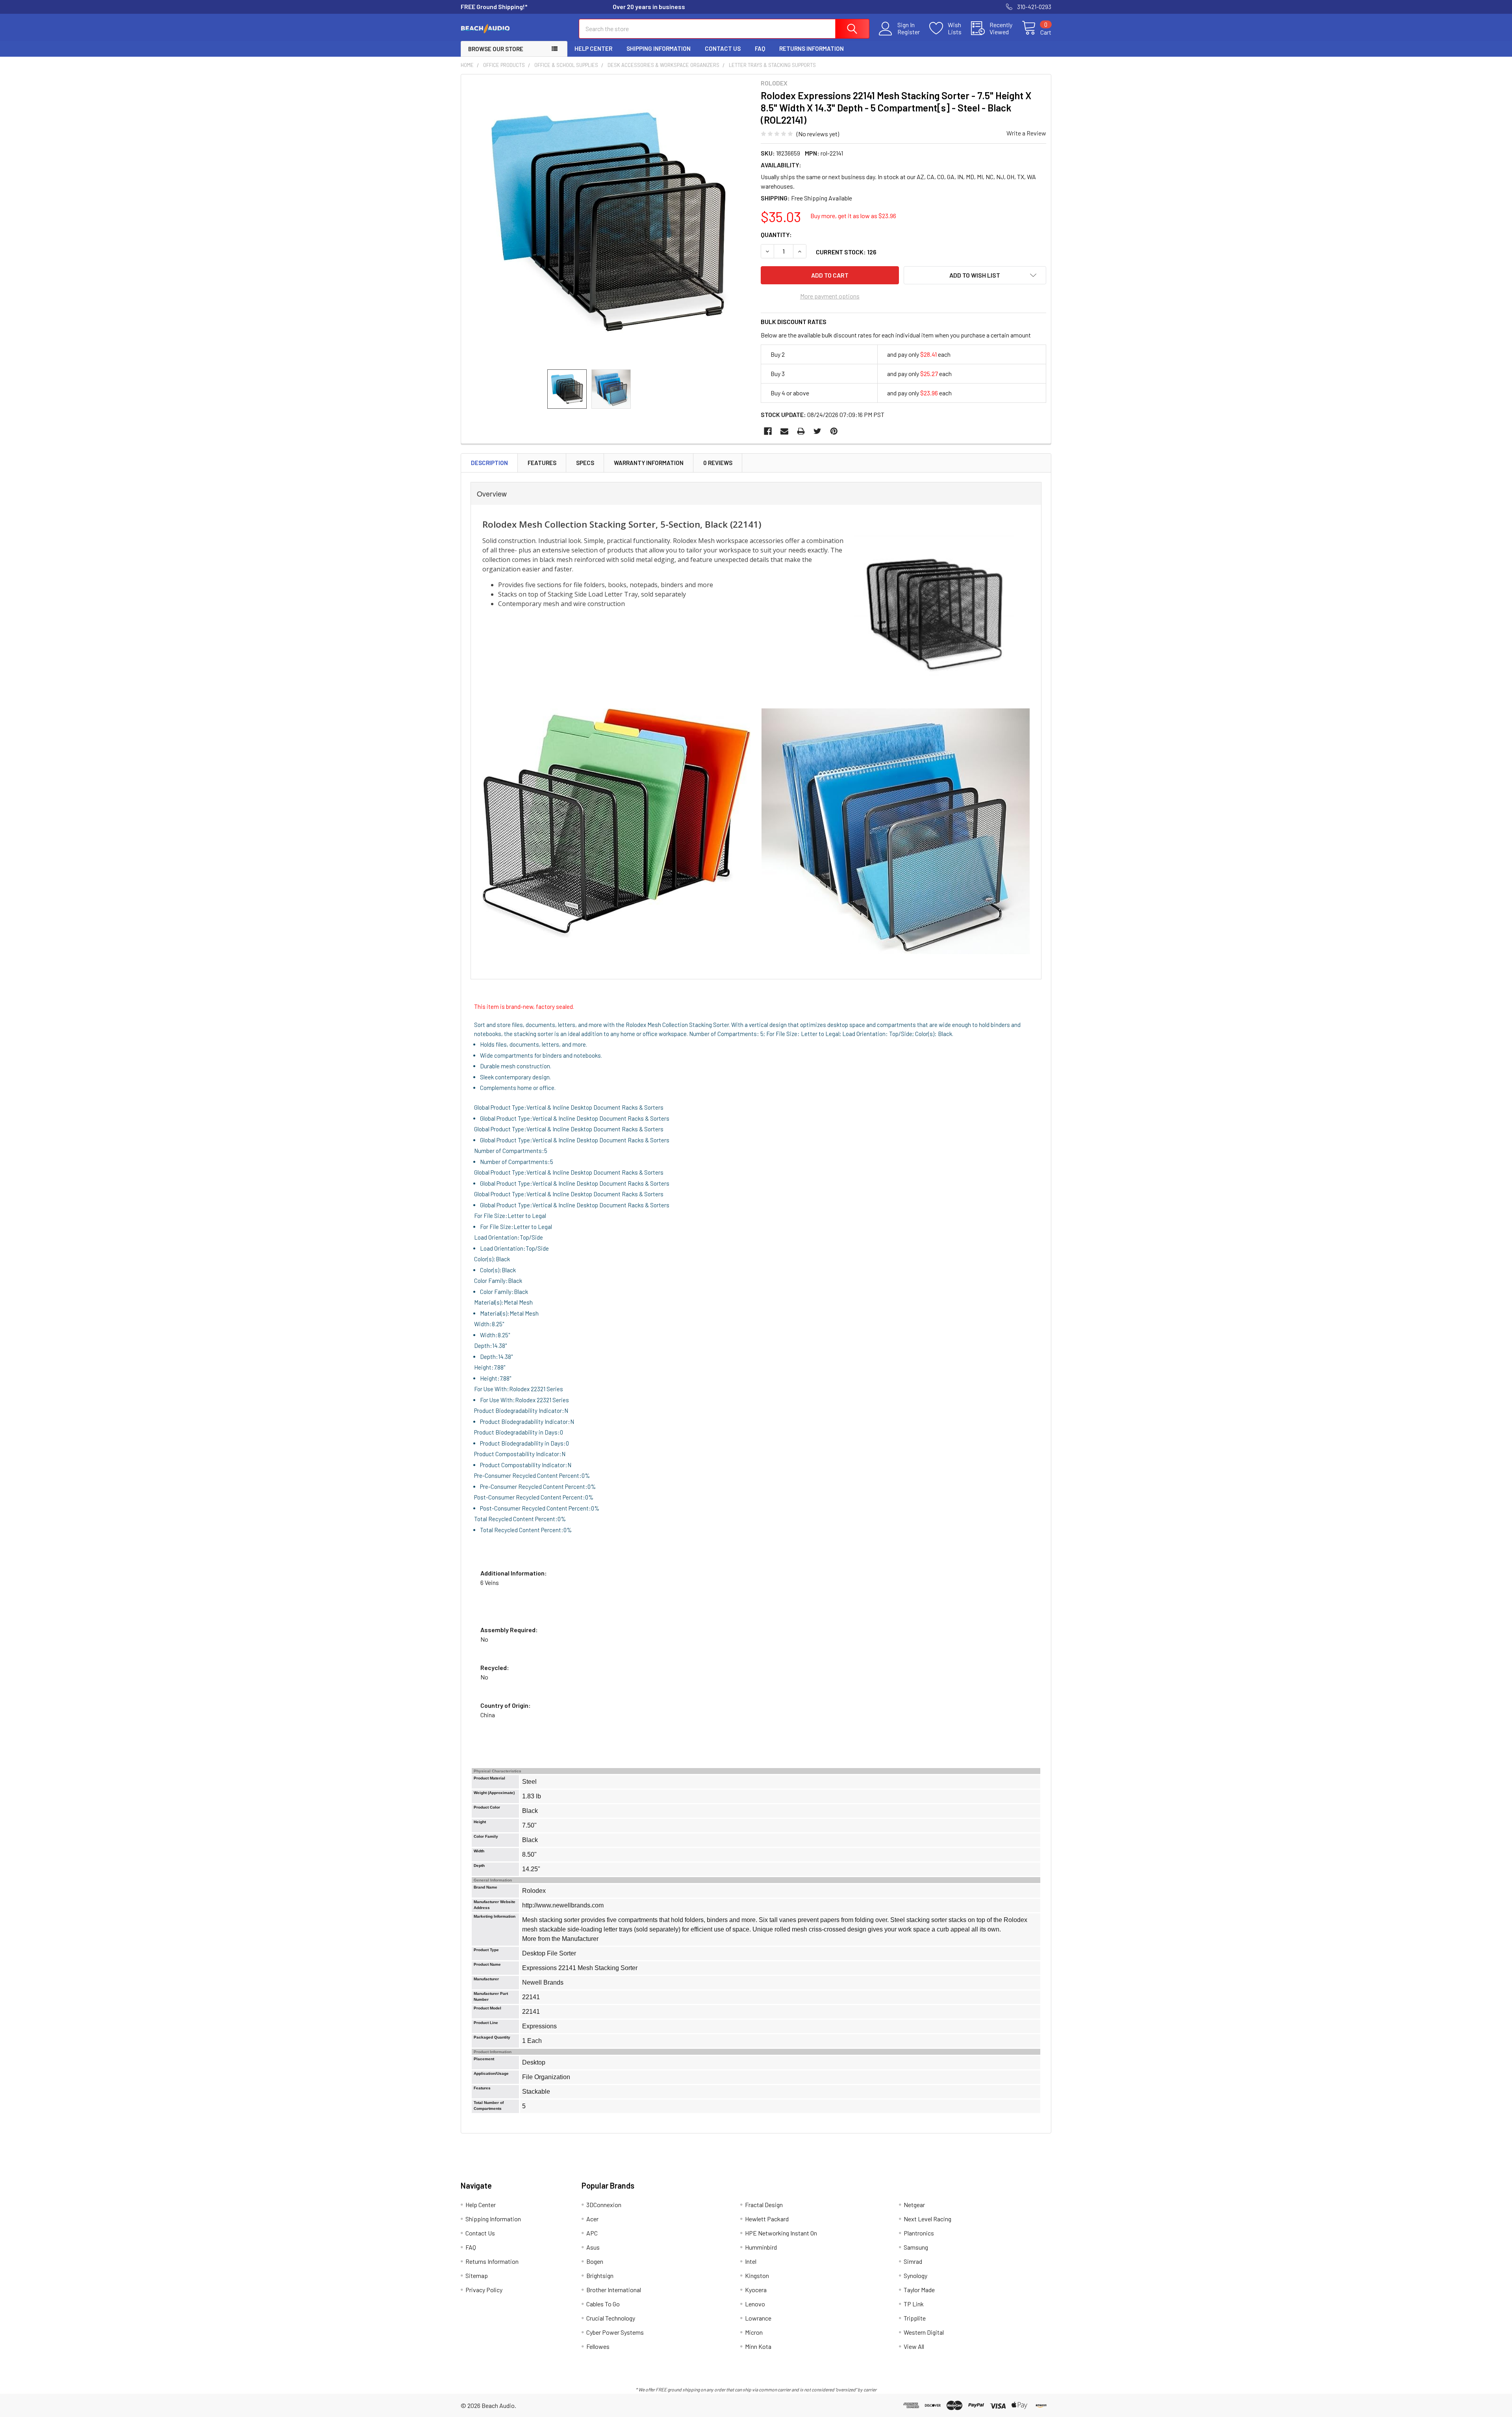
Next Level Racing (927, 2219)
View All (914, 2346)
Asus (593, 2247)
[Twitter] (817, 431)
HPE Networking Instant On (781, 2233)
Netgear (914, 2205)
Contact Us (723, 48)
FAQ (760, 48)
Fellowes (598, 2346)
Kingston (757, 2275)
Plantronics (919, 2233)
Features (542, 463)
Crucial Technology (611, 2318)
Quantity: (776, 234)
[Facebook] (768, 431)
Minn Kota (758, 2346)
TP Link (914, 2304)
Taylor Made (919, 2290)
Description (489, 463)
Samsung (916, 2247)
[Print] (801, 431)
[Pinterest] (834, 431)
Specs (585, 463)
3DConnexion (604, 2205)
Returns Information (812, 48)
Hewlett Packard (767, 2219)
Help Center (593, 48)
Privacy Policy (484, 2290)
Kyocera (756, 2290)
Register (909, 32)
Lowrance (758, 2318)
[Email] (784, 431)
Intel (751, 2261)
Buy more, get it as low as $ (853, 216)
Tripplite (915, 2318)
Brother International (614, 2290)
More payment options (830, 296)
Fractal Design (764, 2205)
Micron (754, 2332)
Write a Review (1026, 133)
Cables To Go (603, 2304)
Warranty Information (649, 463)
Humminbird (761, 2247)
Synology (915, 2275)
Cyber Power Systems (615, 2332)
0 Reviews (718, 463)
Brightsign (600, 2275)
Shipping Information (659, 48)
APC (592, 2233)
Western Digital (924, 2332)
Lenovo (755, 2304)
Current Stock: (846, 252)
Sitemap (477, 2275)
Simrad (913, 2261)
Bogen (595, 2261)
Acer (592, 2219)
